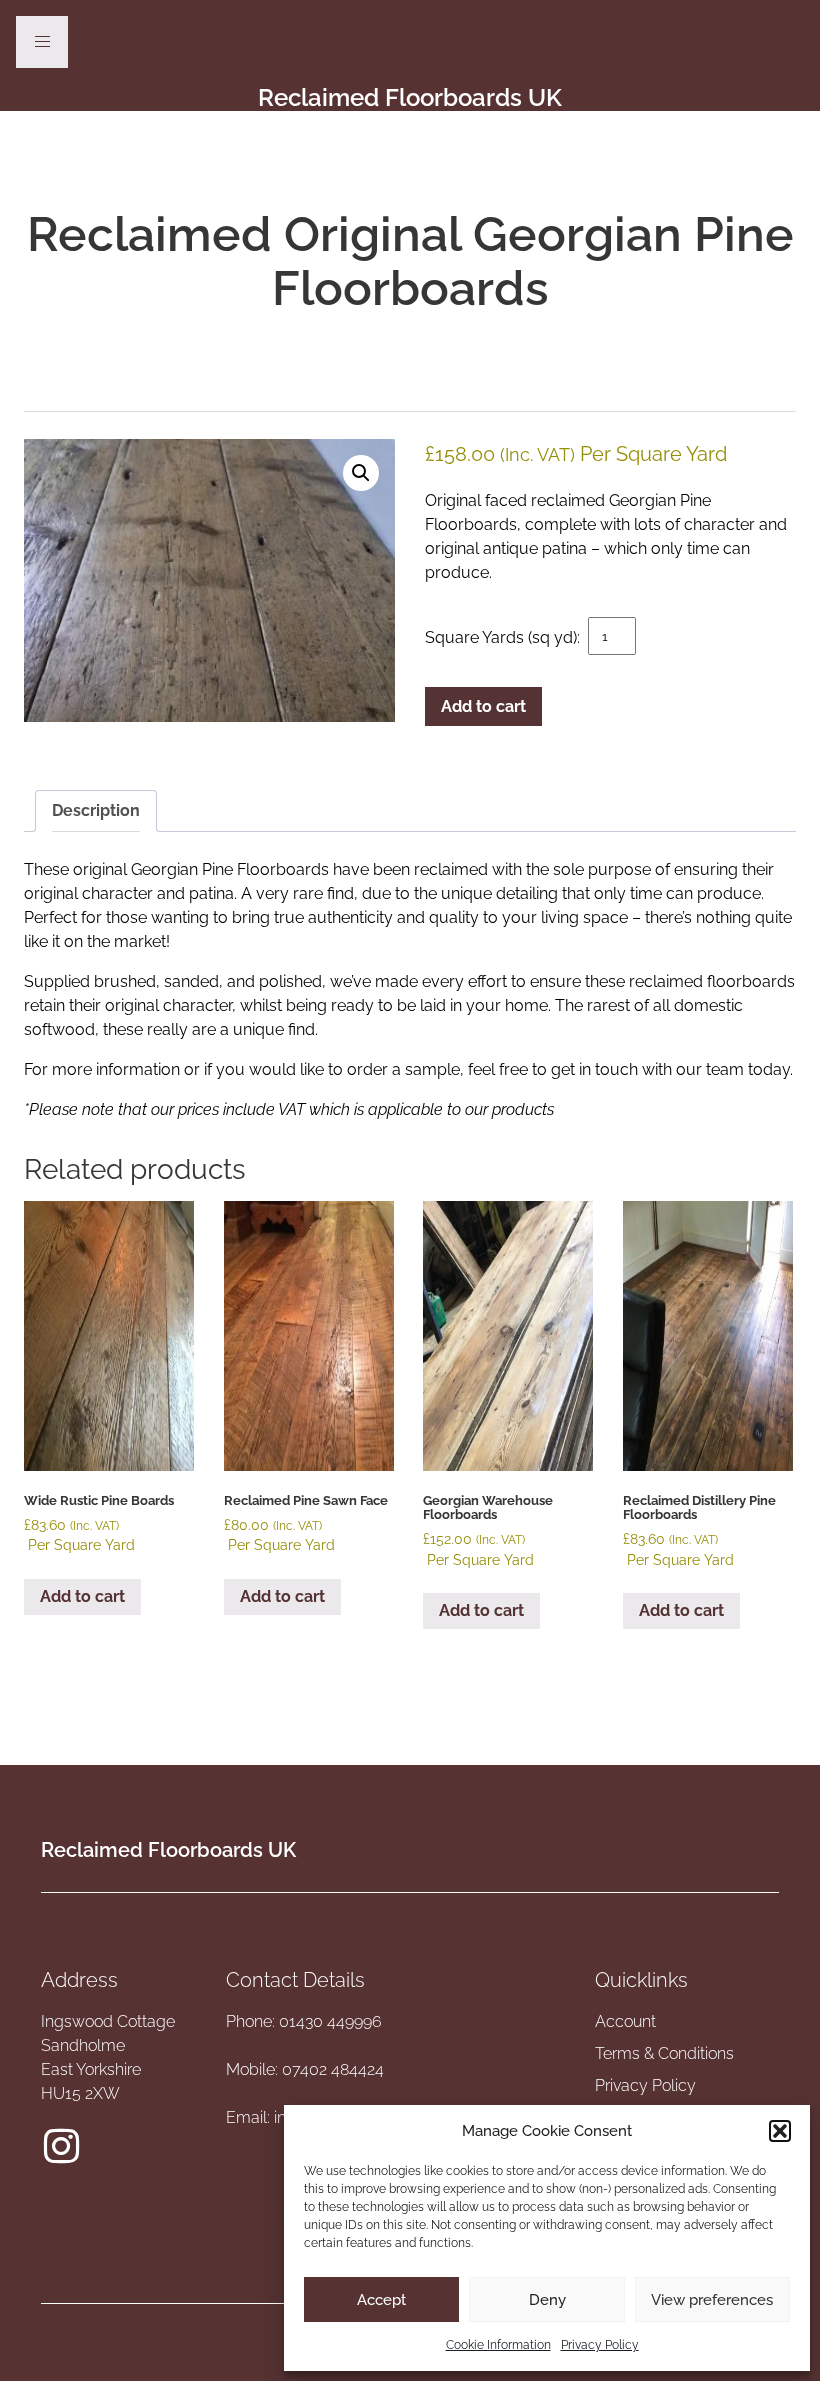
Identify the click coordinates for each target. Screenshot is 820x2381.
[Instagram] (61, 2146)
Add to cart (483, 706)
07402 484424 (333, 2069)
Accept (381, 2300)
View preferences (712, 2300)
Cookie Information (498, 2345)
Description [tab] (96, 810)
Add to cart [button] (82, 1596)
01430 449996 (330, 2021)
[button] (780, 2131)
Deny (547, 2300)
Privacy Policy (600, 2345)
